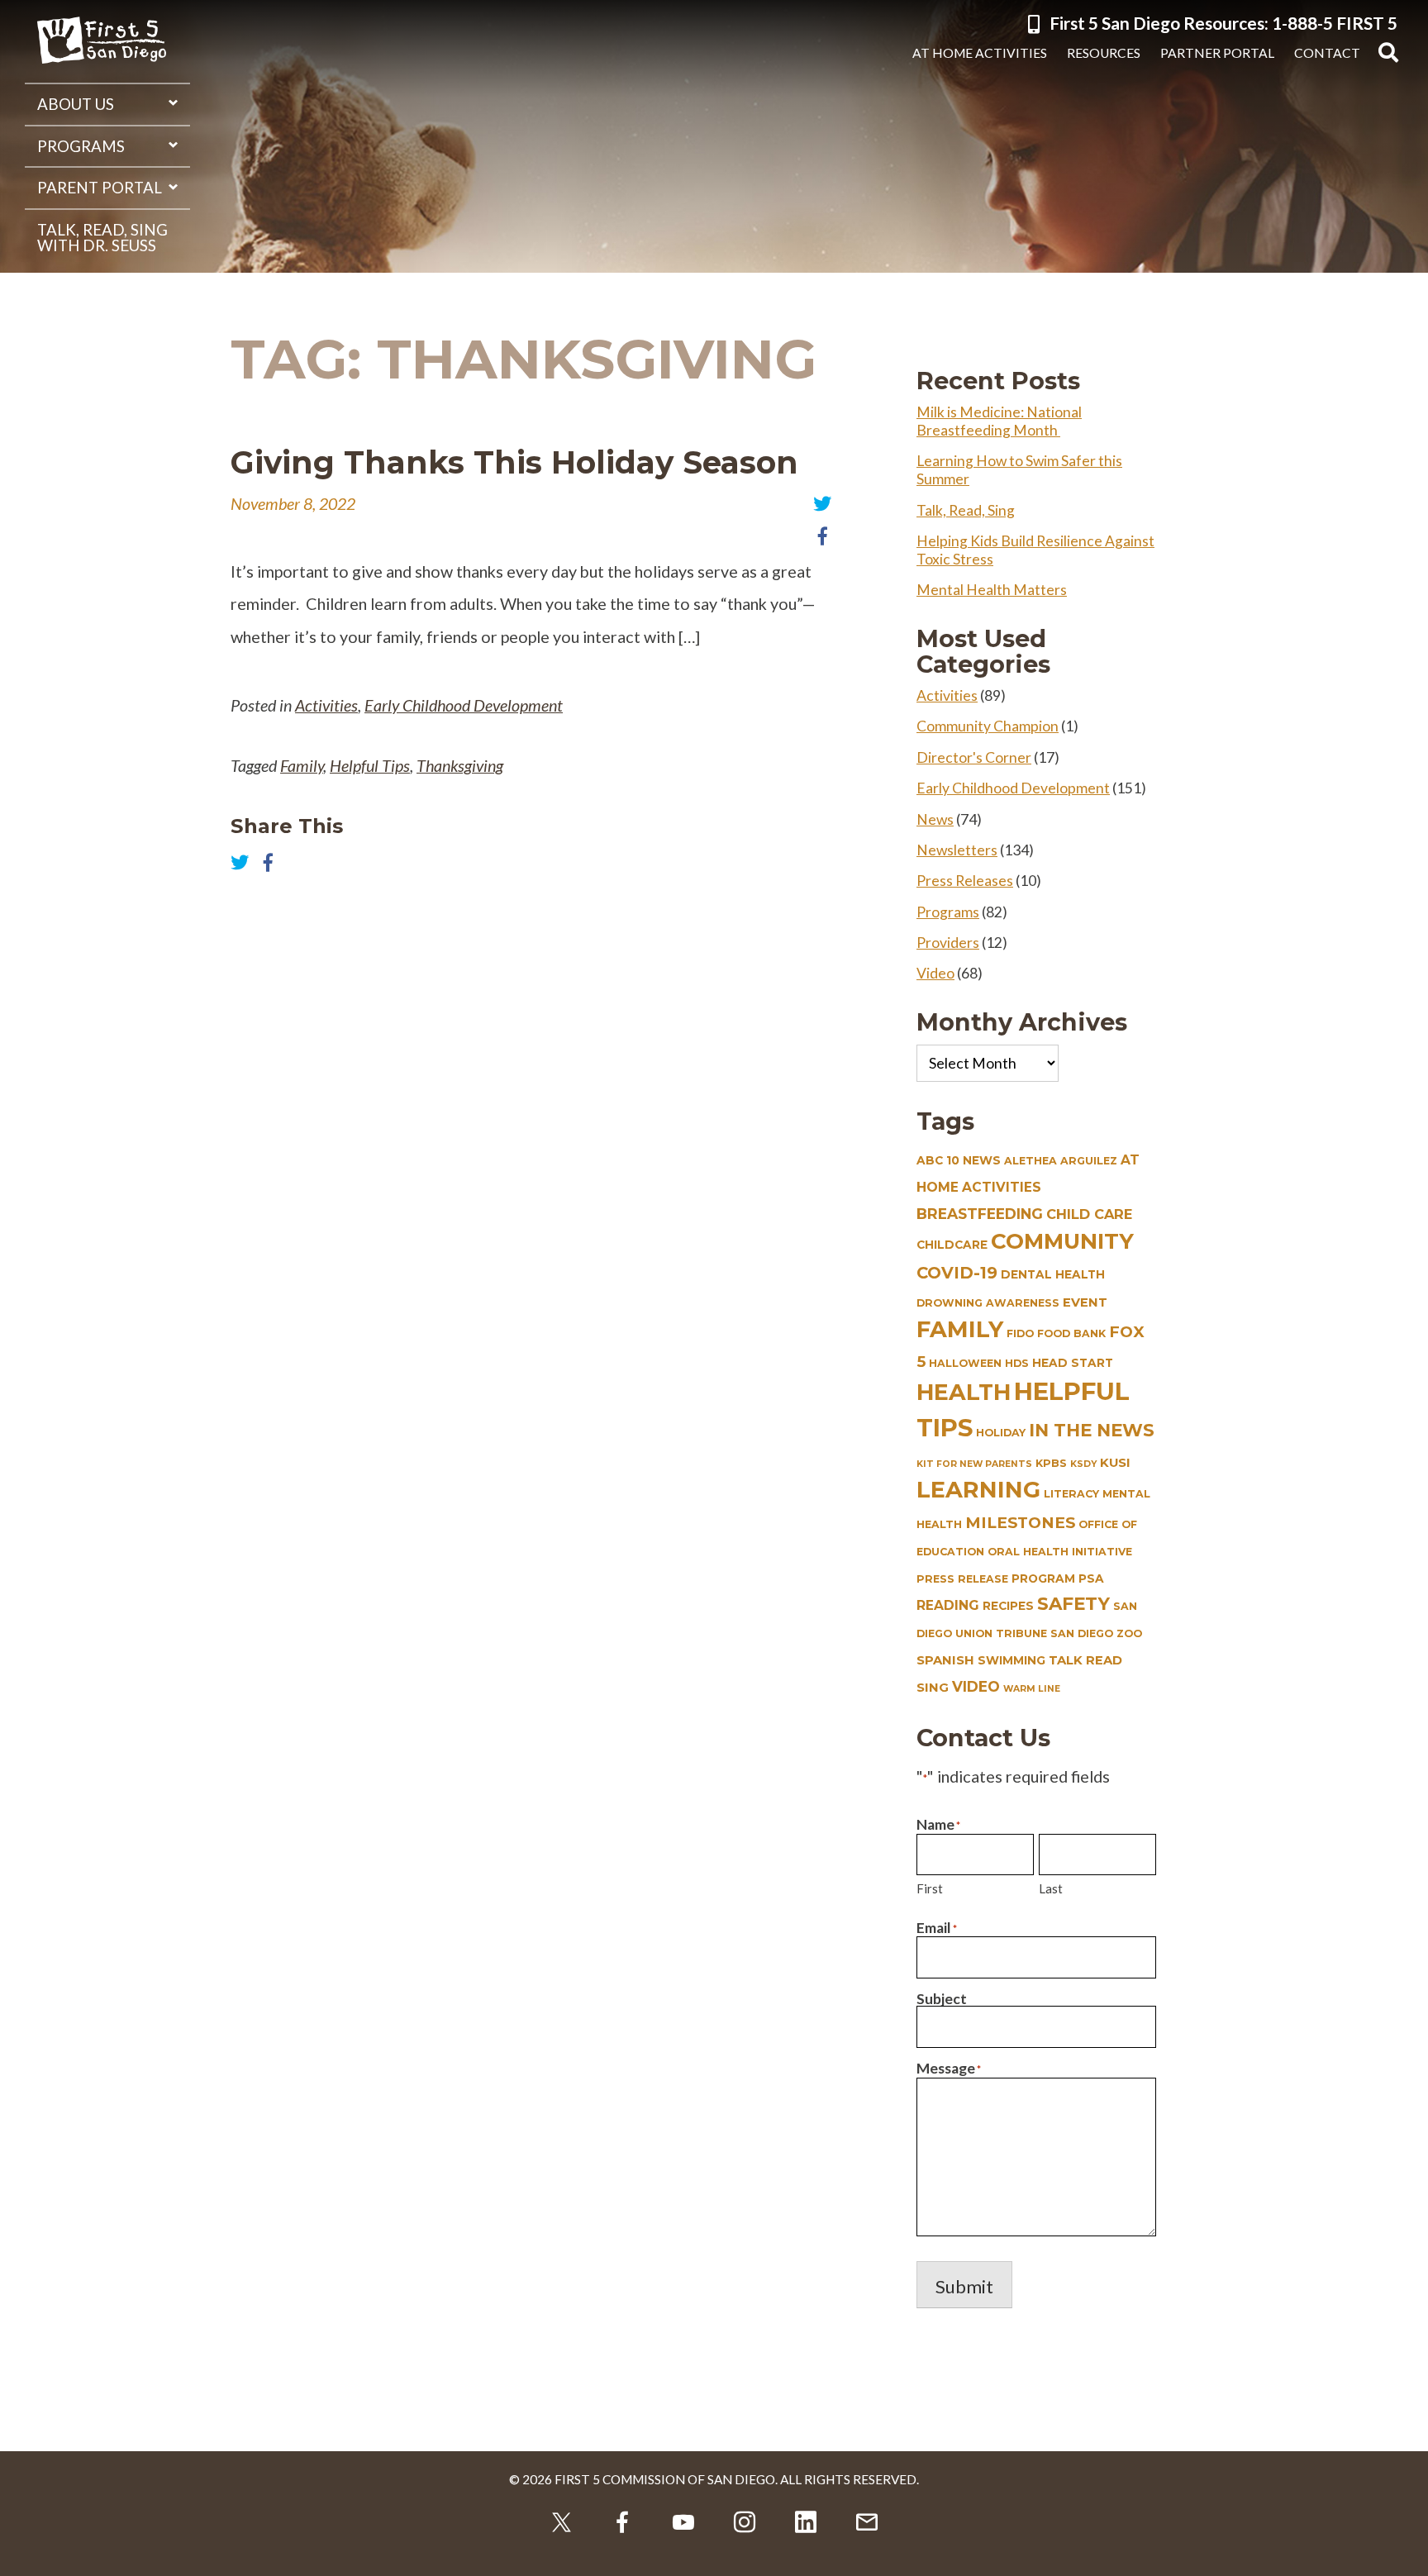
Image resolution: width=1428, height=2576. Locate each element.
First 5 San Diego (102, 41)
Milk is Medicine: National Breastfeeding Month (999, 421)
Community (1062, 1241)
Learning (978, 1490)
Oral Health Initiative (1060, 1552)
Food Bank (1071, 1333)
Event (1085, 1302)
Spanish (945, 1660)
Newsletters (957, 850)
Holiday (1001, 1433)
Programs (81, 146)
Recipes (1008, 1606)
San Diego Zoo (1096, 1633)
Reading (948, 1605)
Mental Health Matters (992, 590)
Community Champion (988, 726)
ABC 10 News (959, 1160)
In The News (1092, 1430)
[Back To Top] (1403, 2551)
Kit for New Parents (974, 1464)
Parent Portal (100, 188)
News (935, 819)
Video (935, 973)
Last (1051, 1888)
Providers (948, 943)
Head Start (1073, 1363)
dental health (1053, 1274)
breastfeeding (980, 1214)
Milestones (1020, 1523)
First (930, 1888)
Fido (1020, 1333)
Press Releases (965, 881)
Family (302, 765)
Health (964, 1392)
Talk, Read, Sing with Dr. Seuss (102, 238)
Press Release (962, 1579)
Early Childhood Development (464, 705)
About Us (76, 104)
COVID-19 (957, 1273)
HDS (1017, 1363)
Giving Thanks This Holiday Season (514, 462)
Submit (964, 2286)
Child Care (1089, 1214)
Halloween (965, 1363)
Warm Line (1032, 1689)
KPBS (1051, 1463)
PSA (1091, 1578)
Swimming (1011, 1660)
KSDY (1083, 1464)
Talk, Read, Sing (966, 510)
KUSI (1115, 1463)
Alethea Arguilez (1061, 1161)
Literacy (1071, 1494)
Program (1043, 1578)
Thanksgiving (460, 765)
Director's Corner (974, 757)
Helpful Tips (370, 765)
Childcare (952, 1245)
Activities (326, 705)
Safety (1073, 1603)
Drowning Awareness (988, 1303)
